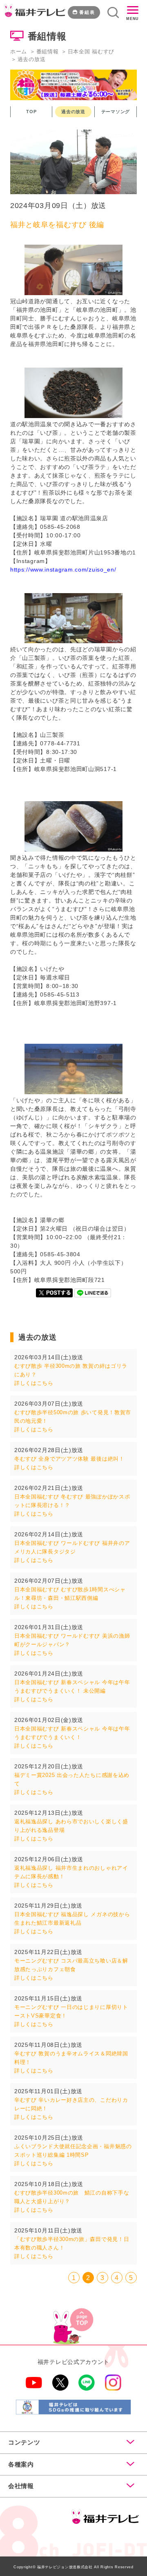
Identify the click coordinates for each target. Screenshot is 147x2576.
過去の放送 (73, 112)
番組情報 (48, 51)
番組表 (87, 12)
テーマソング (116, 112)
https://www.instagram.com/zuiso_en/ (63, 570)
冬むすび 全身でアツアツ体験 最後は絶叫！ (69, 1459)
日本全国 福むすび (91, 51)
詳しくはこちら (34, 1383)
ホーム (19, 51)
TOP (31, 112)
